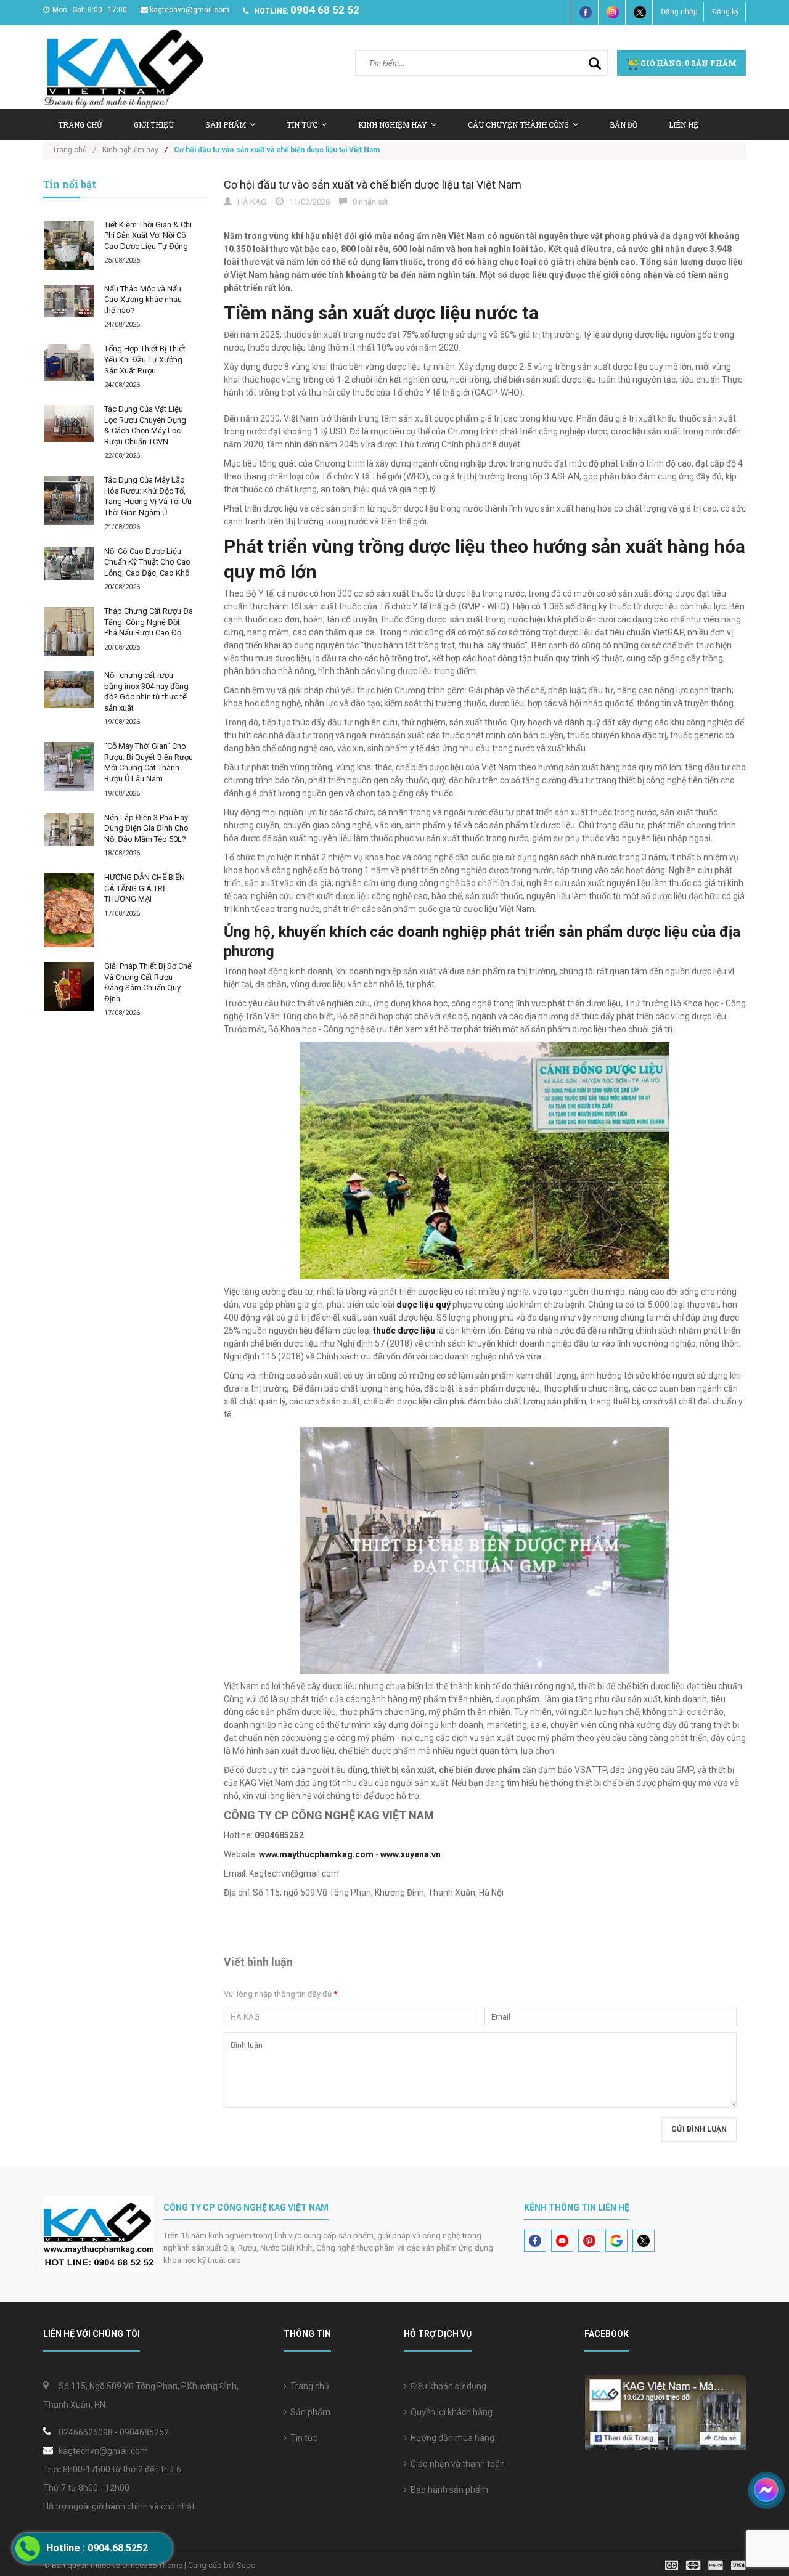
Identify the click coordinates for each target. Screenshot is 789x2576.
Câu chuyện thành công (518, 124)
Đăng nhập (679, 12)
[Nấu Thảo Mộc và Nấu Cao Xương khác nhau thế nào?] (69, 301)
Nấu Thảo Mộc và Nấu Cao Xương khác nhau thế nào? (143, 300)
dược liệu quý (423, 1305)
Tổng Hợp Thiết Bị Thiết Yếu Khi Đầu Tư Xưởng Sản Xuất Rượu (145, 359)
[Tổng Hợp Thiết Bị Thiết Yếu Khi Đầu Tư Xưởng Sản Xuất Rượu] (69, 363)
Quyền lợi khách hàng (450, 2412)
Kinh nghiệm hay (393, 124)
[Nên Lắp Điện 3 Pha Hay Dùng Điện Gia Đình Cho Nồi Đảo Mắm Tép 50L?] (69, 830)
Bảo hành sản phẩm (448, 2490)
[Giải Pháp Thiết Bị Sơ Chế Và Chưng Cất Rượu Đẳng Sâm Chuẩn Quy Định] (69, 987)
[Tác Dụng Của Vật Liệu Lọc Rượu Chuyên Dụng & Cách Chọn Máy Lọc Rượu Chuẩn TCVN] (69, 423)
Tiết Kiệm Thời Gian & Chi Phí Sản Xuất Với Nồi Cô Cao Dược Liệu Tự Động (148, 235)
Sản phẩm (309, 2412)
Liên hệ (684, 124)
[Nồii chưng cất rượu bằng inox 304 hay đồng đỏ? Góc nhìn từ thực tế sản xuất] (69, 690)
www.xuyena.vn (411, 1854)
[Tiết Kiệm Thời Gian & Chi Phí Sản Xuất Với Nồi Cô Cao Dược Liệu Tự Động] (69, 245)
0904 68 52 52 (325, 10)
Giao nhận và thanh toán (456, 2464)
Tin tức (302, 124)
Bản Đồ (623, 124)
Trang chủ (80, 124)
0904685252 (144, 2432)
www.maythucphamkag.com (316, 1854)
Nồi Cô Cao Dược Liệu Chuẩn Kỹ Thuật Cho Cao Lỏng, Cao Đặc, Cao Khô (147, 562)
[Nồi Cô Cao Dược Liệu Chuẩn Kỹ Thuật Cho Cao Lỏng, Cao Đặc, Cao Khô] (69, 564)
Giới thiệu (154, 124)
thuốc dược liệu (404, 1331)
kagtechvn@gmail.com (190, 10)
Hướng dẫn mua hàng (451, 2438)
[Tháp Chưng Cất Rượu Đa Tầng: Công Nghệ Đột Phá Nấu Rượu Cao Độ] (69, 632)
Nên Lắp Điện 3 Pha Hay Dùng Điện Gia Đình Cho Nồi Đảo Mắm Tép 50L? (146, 828)
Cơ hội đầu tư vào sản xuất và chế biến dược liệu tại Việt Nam (373, 185)
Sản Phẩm (226, 124)
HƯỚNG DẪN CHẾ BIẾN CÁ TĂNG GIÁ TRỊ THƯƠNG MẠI (145, 888)
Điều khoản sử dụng (447, 2386)
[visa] (705, 2565)
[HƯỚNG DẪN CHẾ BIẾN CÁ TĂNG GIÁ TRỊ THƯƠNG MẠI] (69, 910)
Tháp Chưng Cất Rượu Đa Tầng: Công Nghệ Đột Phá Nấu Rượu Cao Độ (149, 622)
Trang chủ (308, 2386)
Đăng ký (726, 12)
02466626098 (86, 2432)
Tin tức (302, 2438)
